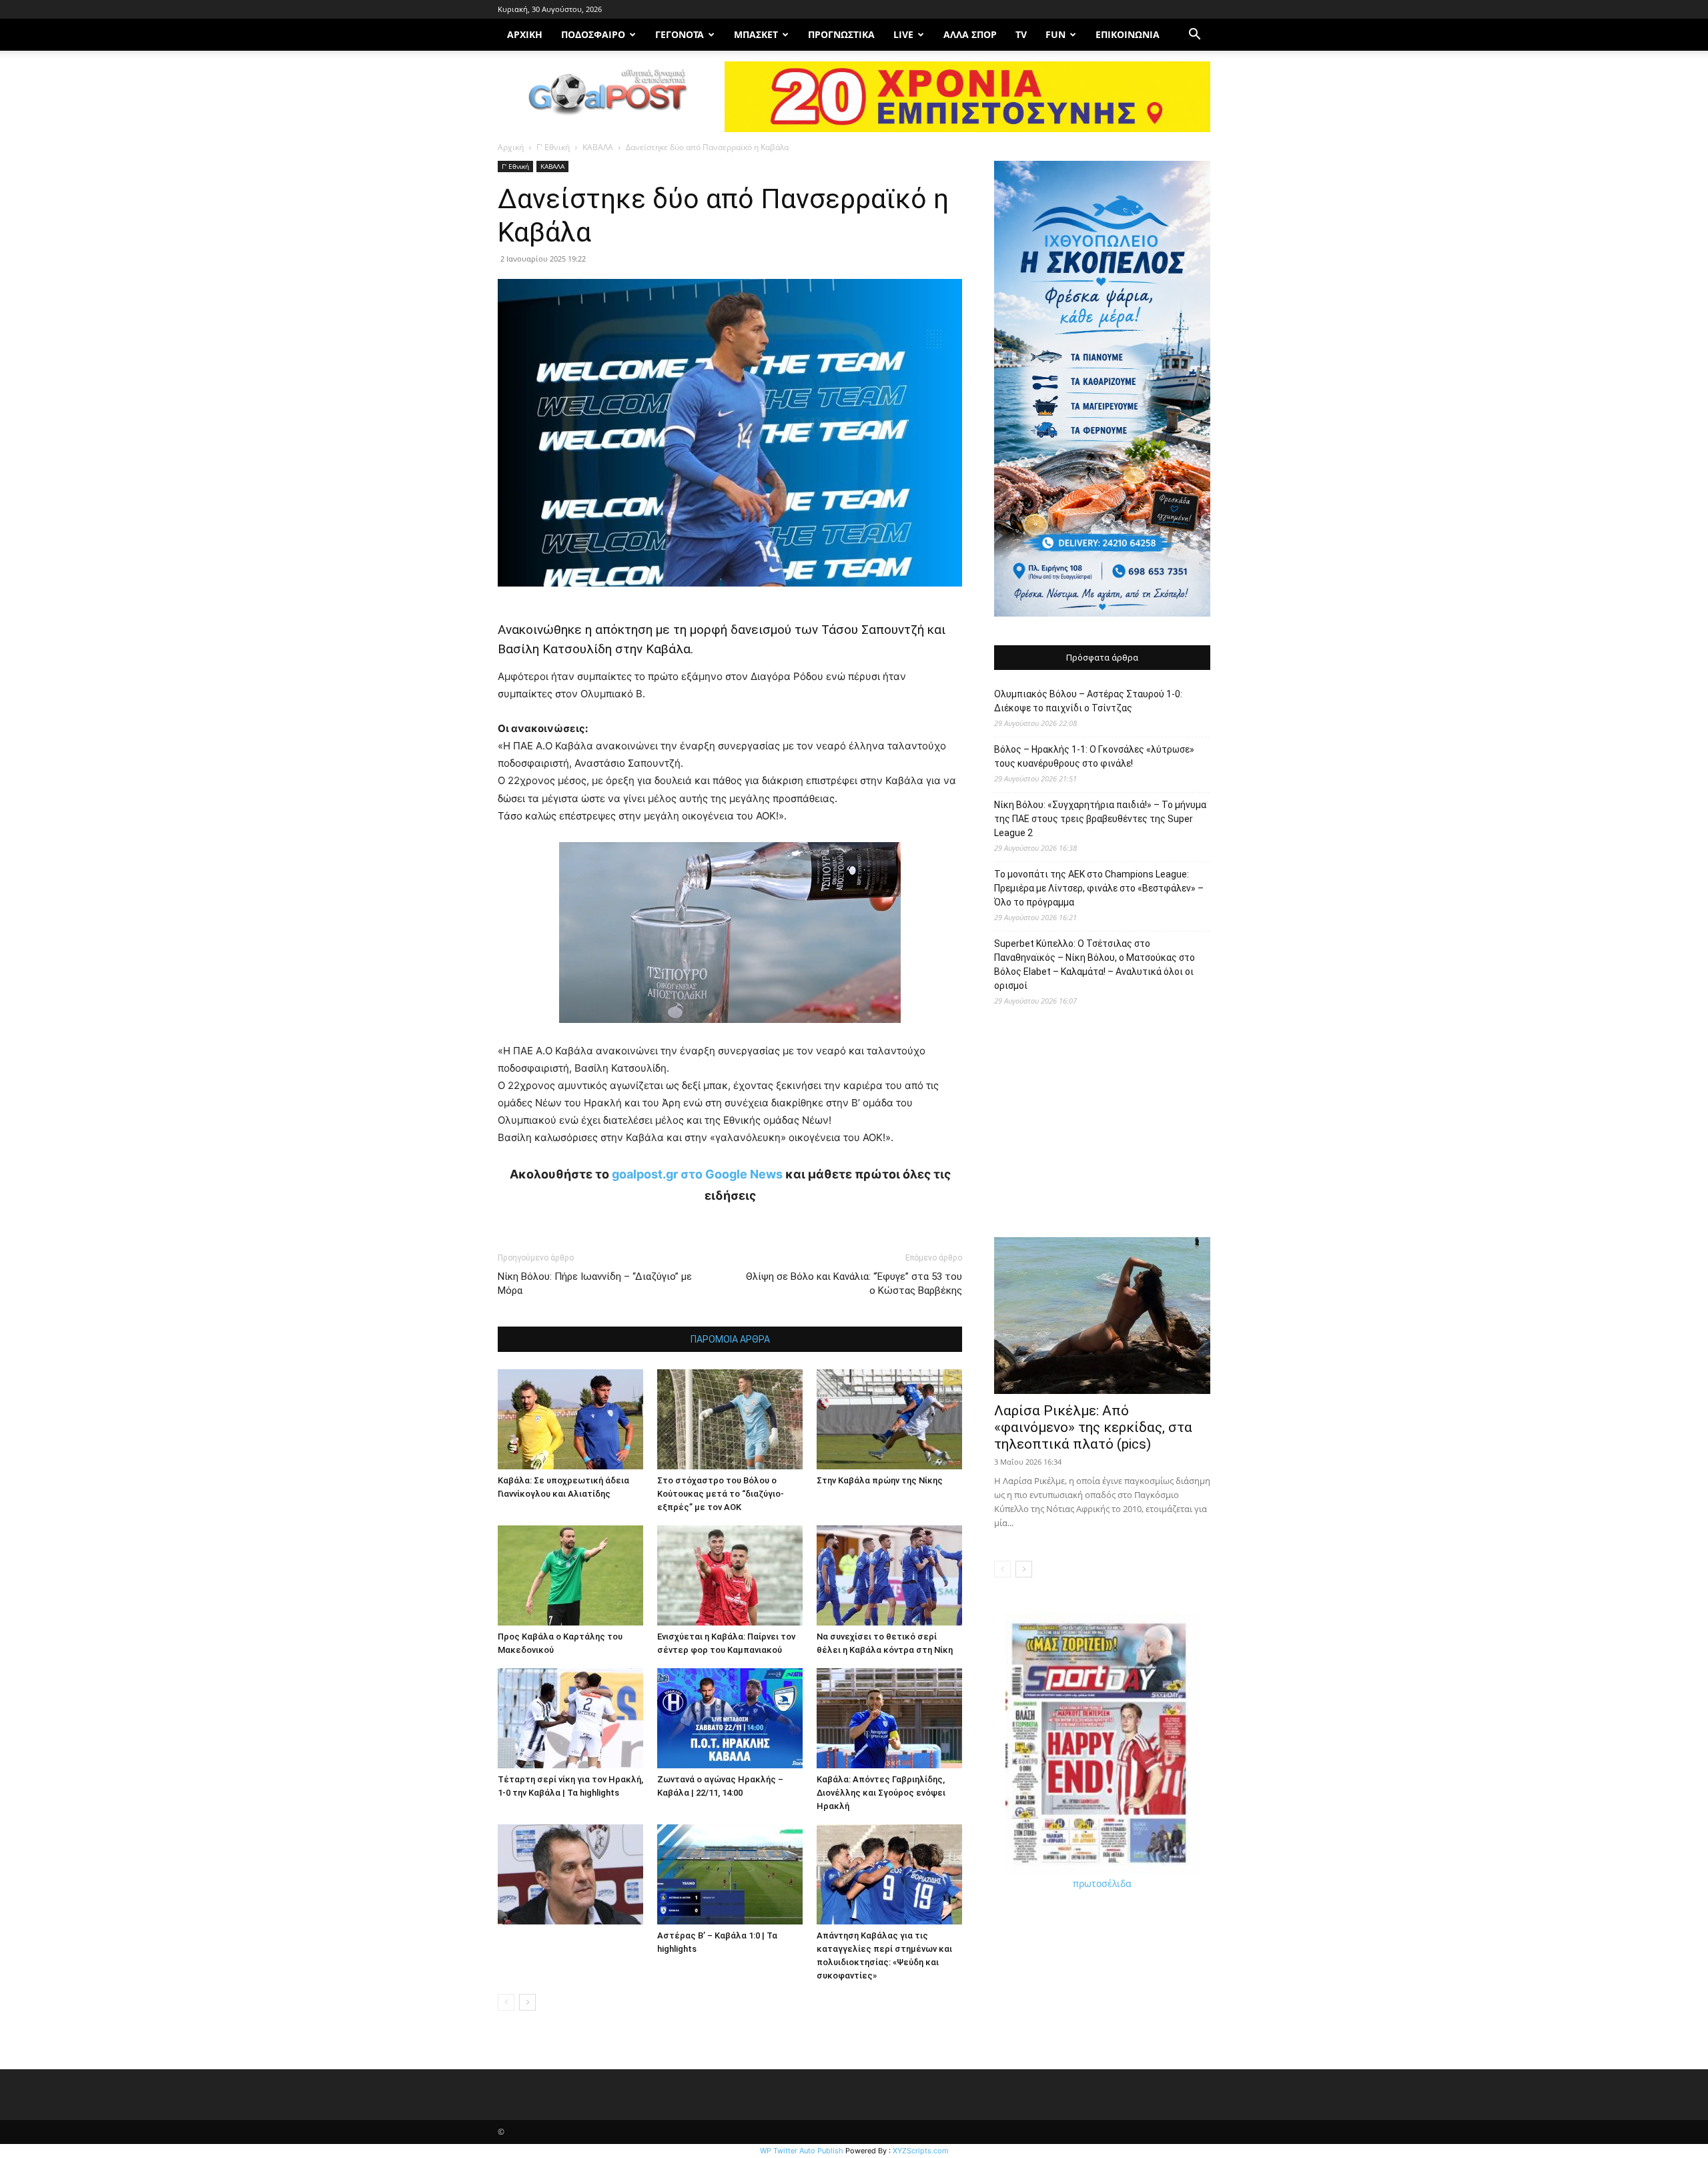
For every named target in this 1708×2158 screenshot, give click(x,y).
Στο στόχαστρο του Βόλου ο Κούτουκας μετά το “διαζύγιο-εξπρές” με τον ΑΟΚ (721, 1494)
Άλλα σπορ (970, 34)
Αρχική (511, 147)
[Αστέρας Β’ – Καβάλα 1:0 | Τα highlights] (730, 1874)
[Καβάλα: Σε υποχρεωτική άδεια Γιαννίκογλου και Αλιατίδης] (570, 1419)
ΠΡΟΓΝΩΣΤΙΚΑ (841, 34)
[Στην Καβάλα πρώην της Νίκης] (889, 1419)
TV (1021, 34)
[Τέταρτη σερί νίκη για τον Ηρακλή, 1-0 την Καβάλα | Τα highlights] (570, 1718)
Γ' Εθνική (553, 147)
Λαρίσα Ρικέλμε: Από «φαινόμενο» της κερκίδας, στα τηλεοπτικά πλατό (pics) (1093, 1427)
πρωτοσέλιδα (1102, 1883)
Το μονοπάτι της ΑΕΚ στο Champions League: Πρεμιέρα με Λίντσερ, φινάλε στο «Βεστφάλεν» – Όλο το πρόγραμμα (1099, 888)
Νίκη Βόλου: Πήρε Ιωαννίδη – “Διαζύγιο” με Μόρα (595, 1284)
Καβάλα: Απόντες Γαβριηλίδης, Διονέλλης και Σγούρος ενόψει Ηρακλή (881, 1793)
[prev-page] (506, 2002)
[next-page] (527, 2002)
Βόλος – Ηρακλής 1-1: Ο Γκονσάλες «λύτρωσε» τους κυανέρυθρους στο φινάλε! (1094, 756)
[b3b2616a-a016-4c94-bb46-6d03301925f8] (730, 1033)
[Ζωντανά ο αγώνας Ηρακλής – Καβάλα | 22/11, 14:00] (730, 1718)
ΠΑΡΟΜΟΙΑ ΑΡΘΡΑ (730, 1339)
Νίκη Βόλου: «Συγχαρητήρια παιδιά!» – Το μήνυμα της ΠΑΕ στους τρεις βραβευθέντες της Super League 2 (1100, 819)
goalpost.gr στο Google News (697, 1174)
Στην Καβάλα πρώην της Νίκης (880, 1480)
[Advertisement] (1102, 1128)
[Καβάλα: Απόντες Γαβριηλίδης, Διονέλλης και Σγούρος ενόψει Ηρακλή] (889, 1718)
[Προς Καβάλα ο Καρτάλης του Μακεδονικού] (570, 1575)
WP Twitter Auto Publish (802, 2151)
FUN (1055, 34)
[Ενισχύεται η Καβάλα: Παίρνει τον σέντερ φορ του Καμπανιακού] (730, 1575)
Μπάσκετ (756, 34)
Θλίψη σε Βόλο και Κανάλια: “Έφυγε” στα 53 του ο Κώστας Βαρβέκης (854, 1284)
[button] (1194, 36)
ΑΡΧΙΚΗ (525, 34)
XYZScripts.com (921, 2151)
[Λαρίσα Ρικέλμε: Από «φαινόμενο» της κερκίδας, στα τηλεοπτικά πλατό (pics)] (1102, 1316)
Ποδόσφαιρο (593, 34)
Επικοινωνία (1128, 34)
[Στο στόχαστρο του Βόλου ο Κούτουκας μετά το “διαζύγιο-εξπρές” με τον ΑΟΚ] (730, 1419)
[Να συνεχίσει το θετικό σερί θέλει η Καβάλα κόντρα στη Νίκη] (889, 1575)
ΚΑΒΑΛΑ (598, 147)
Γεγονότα (680, 34)
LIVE (903, 34)
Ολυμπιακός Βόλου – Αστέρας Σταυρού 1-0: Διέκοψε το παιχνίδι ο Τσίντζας (1088, 701)
